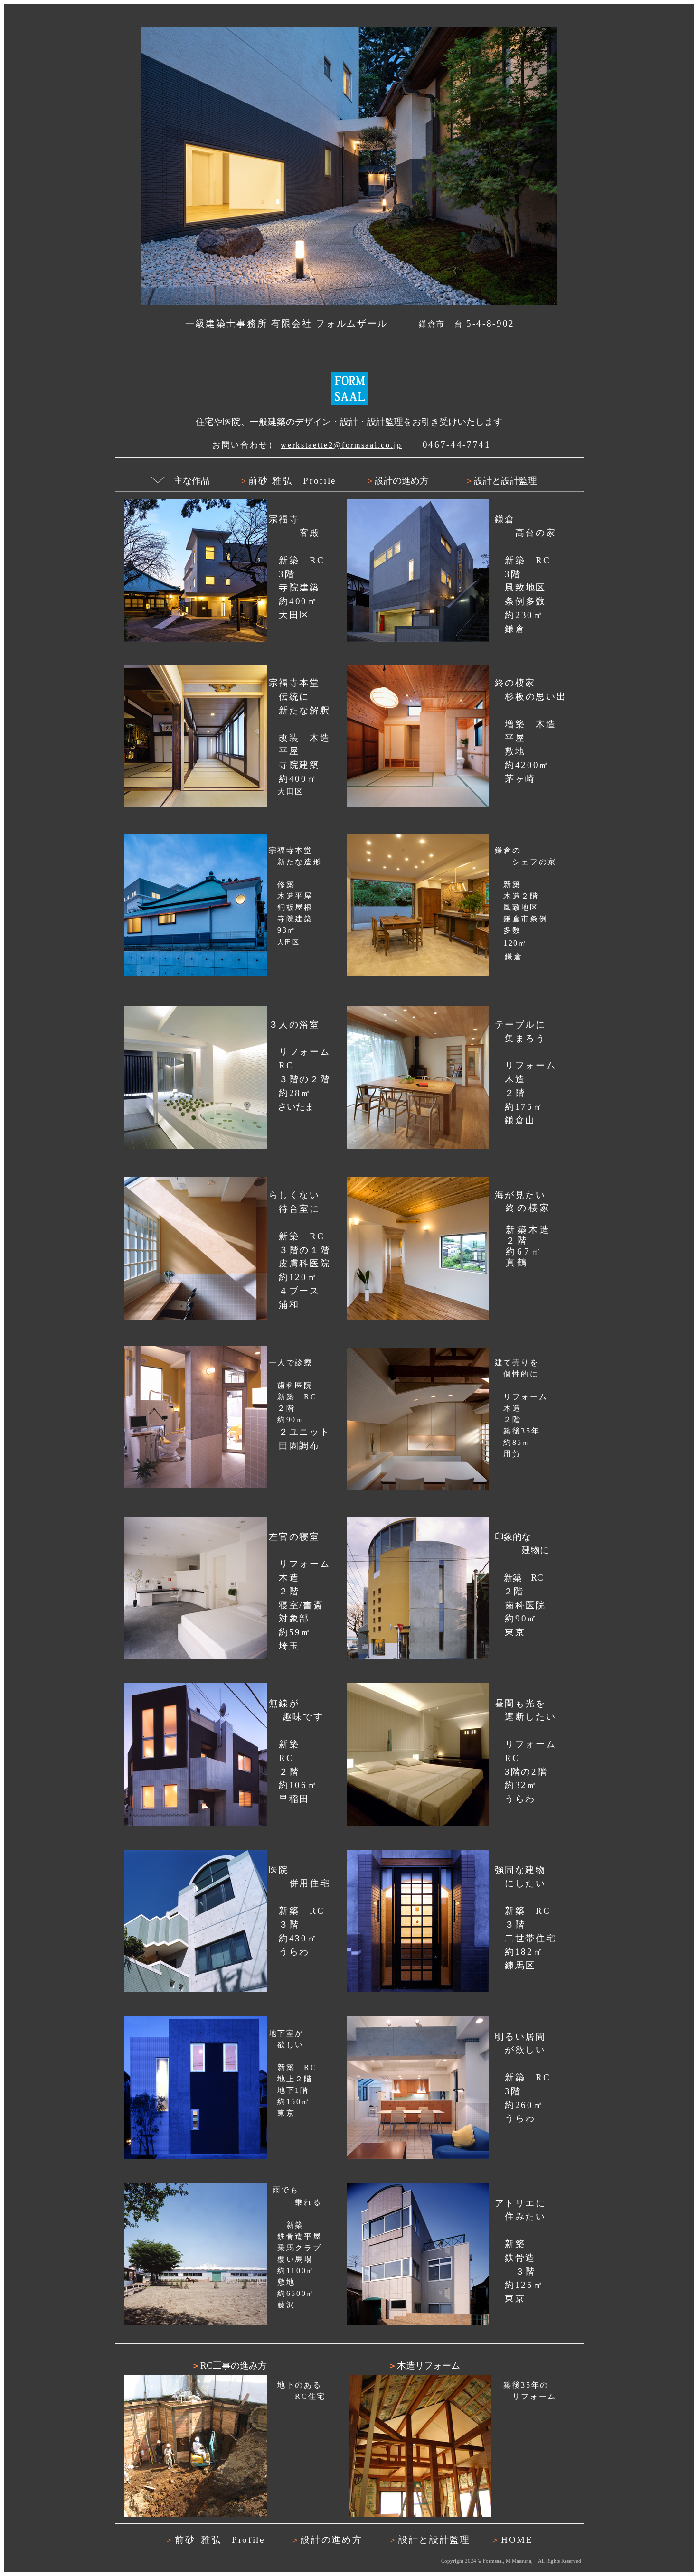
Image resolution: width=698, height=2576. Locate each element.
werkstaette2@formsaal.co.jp (341, 445)
